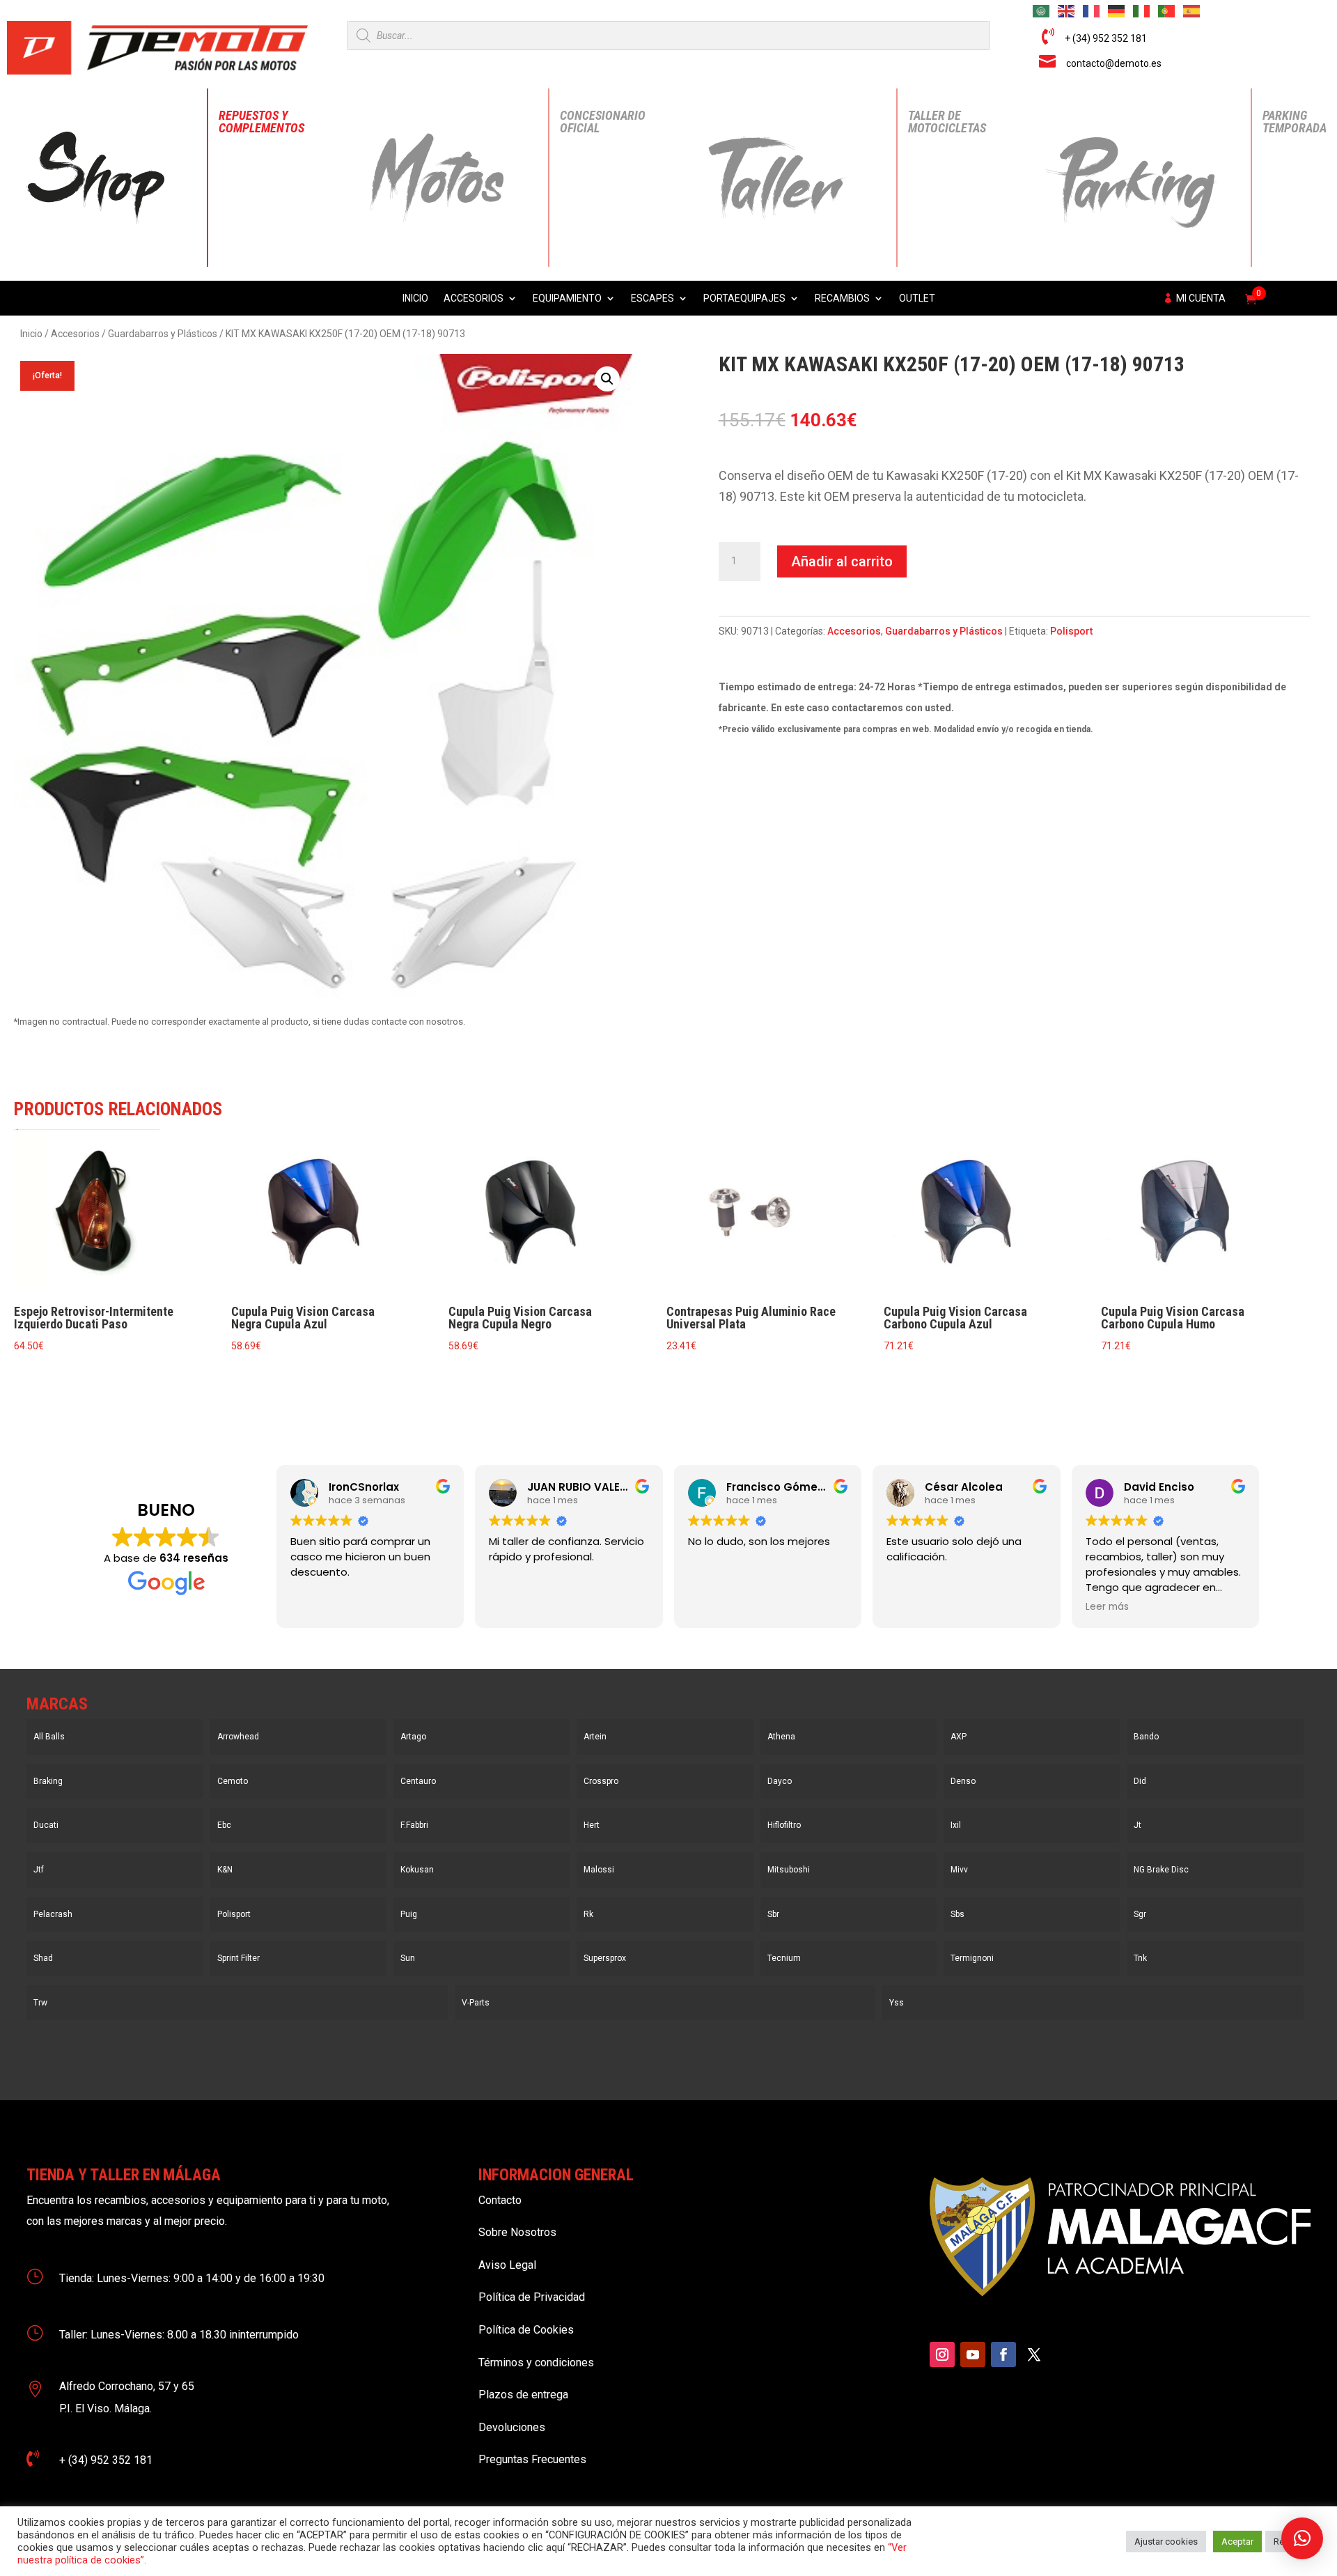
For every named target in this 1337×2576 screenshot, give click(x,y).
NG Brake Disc (1161, 1870)
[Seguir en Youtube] (973, 2354)
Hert (592, 1825)
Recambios (842, 298)
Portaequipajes (744, 298)
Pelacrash (53, 1914)
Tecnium (784, 1958)
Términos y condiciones (536, 2362)
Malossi (599, 1870)
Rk (588, 1914)
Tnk (1140, 1958)
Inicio (415, 298)
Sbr (773, 1914)
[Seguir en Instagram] (942, 2354)
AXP (959, 1737)
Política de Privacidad (532, 2297)
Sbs (957, 1914)
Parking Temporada (1295, 122)
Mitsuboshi (789, 1870)
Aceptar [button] (1237, 2542)
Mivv (959, 1870)
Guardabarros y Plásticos (163, 334)
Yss (897, 2003)
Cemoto (233, 1781)
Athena (781, 1737)
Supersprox (605, 1958)
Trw (40, 2003)
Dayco (780, 1781)
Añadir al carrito (842, 561)
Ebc (224, 1825)
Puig (409, 1914)
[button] (607, 379)
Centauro (418, 1781)
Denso (963, 1781)
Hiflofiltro (784, 1825)
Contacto (500, 2200)
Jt (1137, 1825)
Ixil (956, 1825)
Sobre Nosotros (517, 2232)
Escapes (652, 298)
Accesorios (474, 298)
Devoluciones (512, 2427)
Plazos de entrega (523, 2395)
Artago (413, 1737)
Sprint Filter (239, 1958)
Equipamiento (567, 298)
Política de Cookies (526, 2330)
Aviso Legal (507, 2265)
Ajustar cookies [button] (1166, 2542)
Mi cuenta (1201, 298)
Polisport (1071, 631)
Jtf (39, 1870)
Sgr (1140, 1914)
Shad (43, 1958)
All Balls (49, 1737)
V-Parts (476, 2003)
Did (1140, 1781)
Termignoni (972, 1958)
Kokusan (417, 1870)
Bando (1146, 1737)
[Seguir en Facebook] (1003, 2354)
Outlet (917, 298)
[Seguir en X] (1034, 2354)
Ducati (46, 1825)
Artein (595, 1737)
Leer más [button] (1107, 1607)
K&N (225, 1870)
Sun (408, 1958)
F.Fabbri (414, 1825)
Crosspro (601, 1781)
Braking (48, 1781)
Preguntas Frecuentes (532, 2459)
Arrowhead (238, 1737)
